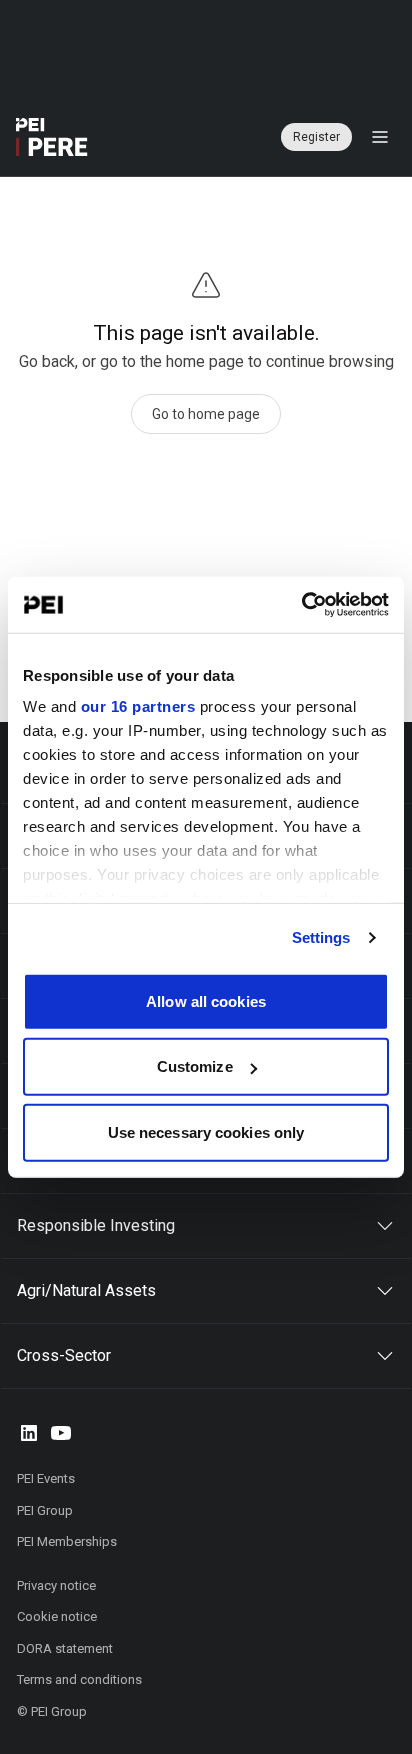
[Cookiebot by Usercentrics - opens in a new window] (301, 605)
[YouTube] (61, 1433)
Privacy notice (56, 1585)
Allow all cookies (206, 1000)
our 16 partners (138, 706)
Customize (195, 1066)
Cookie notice (57, 1616)
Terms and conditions (79, 1679)
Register (316, 137)
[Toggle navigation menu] (380, 137)
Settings (321, 937)
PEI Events (46, 1478)
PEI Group (45, 1510)
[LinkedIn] (29, 1433)
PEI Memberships (67, 1541)
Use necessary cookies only (206, 1131)
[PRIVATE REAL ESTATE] (52, 137)
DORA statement (65, 1648)
